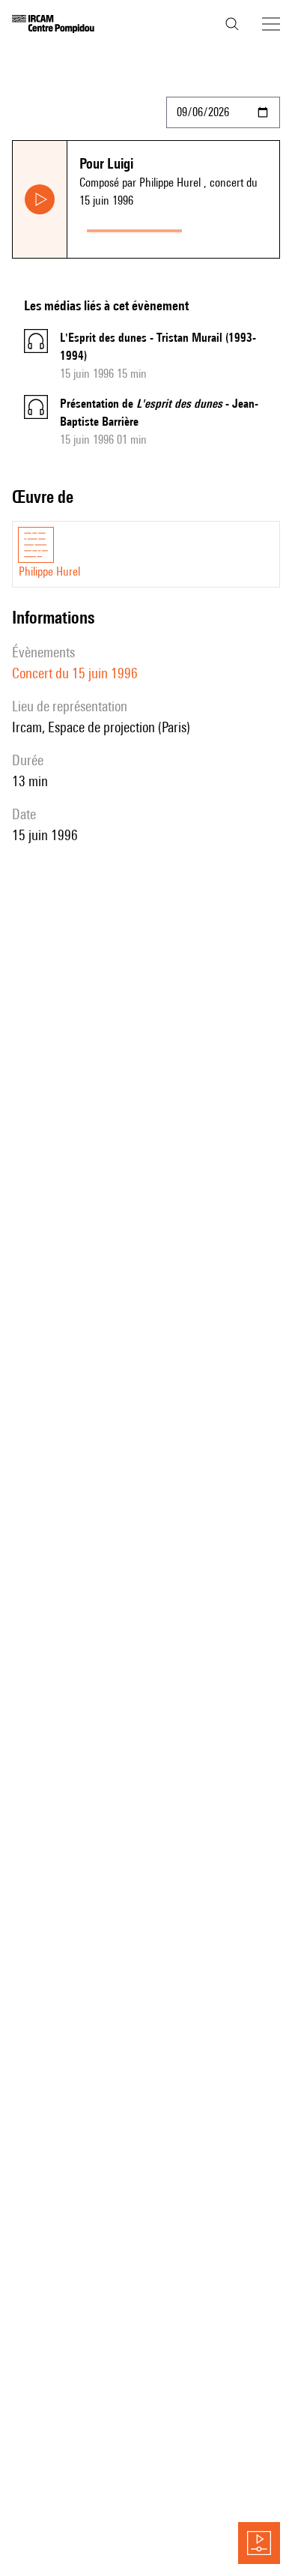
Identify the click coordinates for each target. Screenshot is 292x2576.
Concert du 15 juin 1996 (75, 673)
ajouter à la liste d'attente (234, 227)
